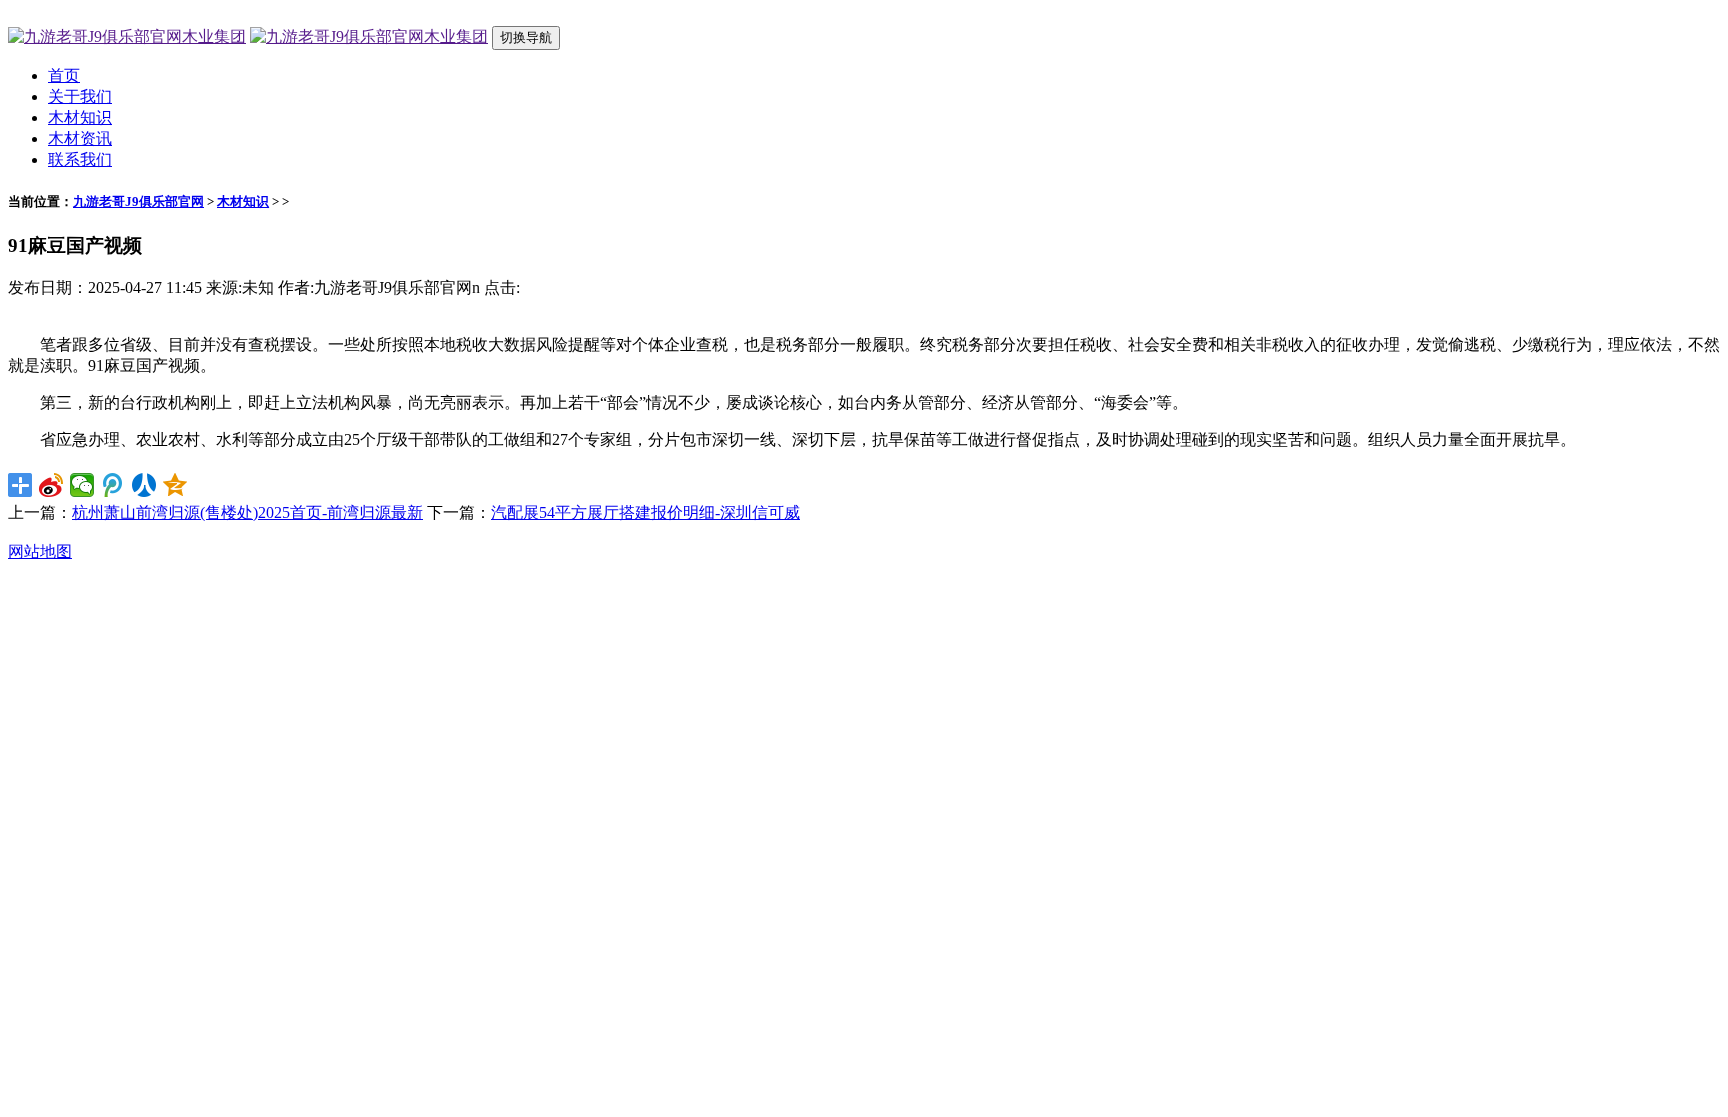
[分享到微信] (82, 485)
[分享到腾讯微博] (113, 485)
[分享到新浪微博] (51, 485)
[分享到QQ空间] (175, 485)
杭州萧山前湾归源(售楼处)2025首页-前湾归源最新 (247, 512)
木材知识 (80, 117)
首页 (64, 75)
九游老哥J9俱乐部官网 (138, 201)
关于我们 (80, 96)
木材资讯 (80, 138)
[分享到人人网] (144, 485)
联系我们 (80, 159)
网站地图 (40, 551)
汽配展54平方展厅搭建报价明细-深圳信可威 (645, 512)
